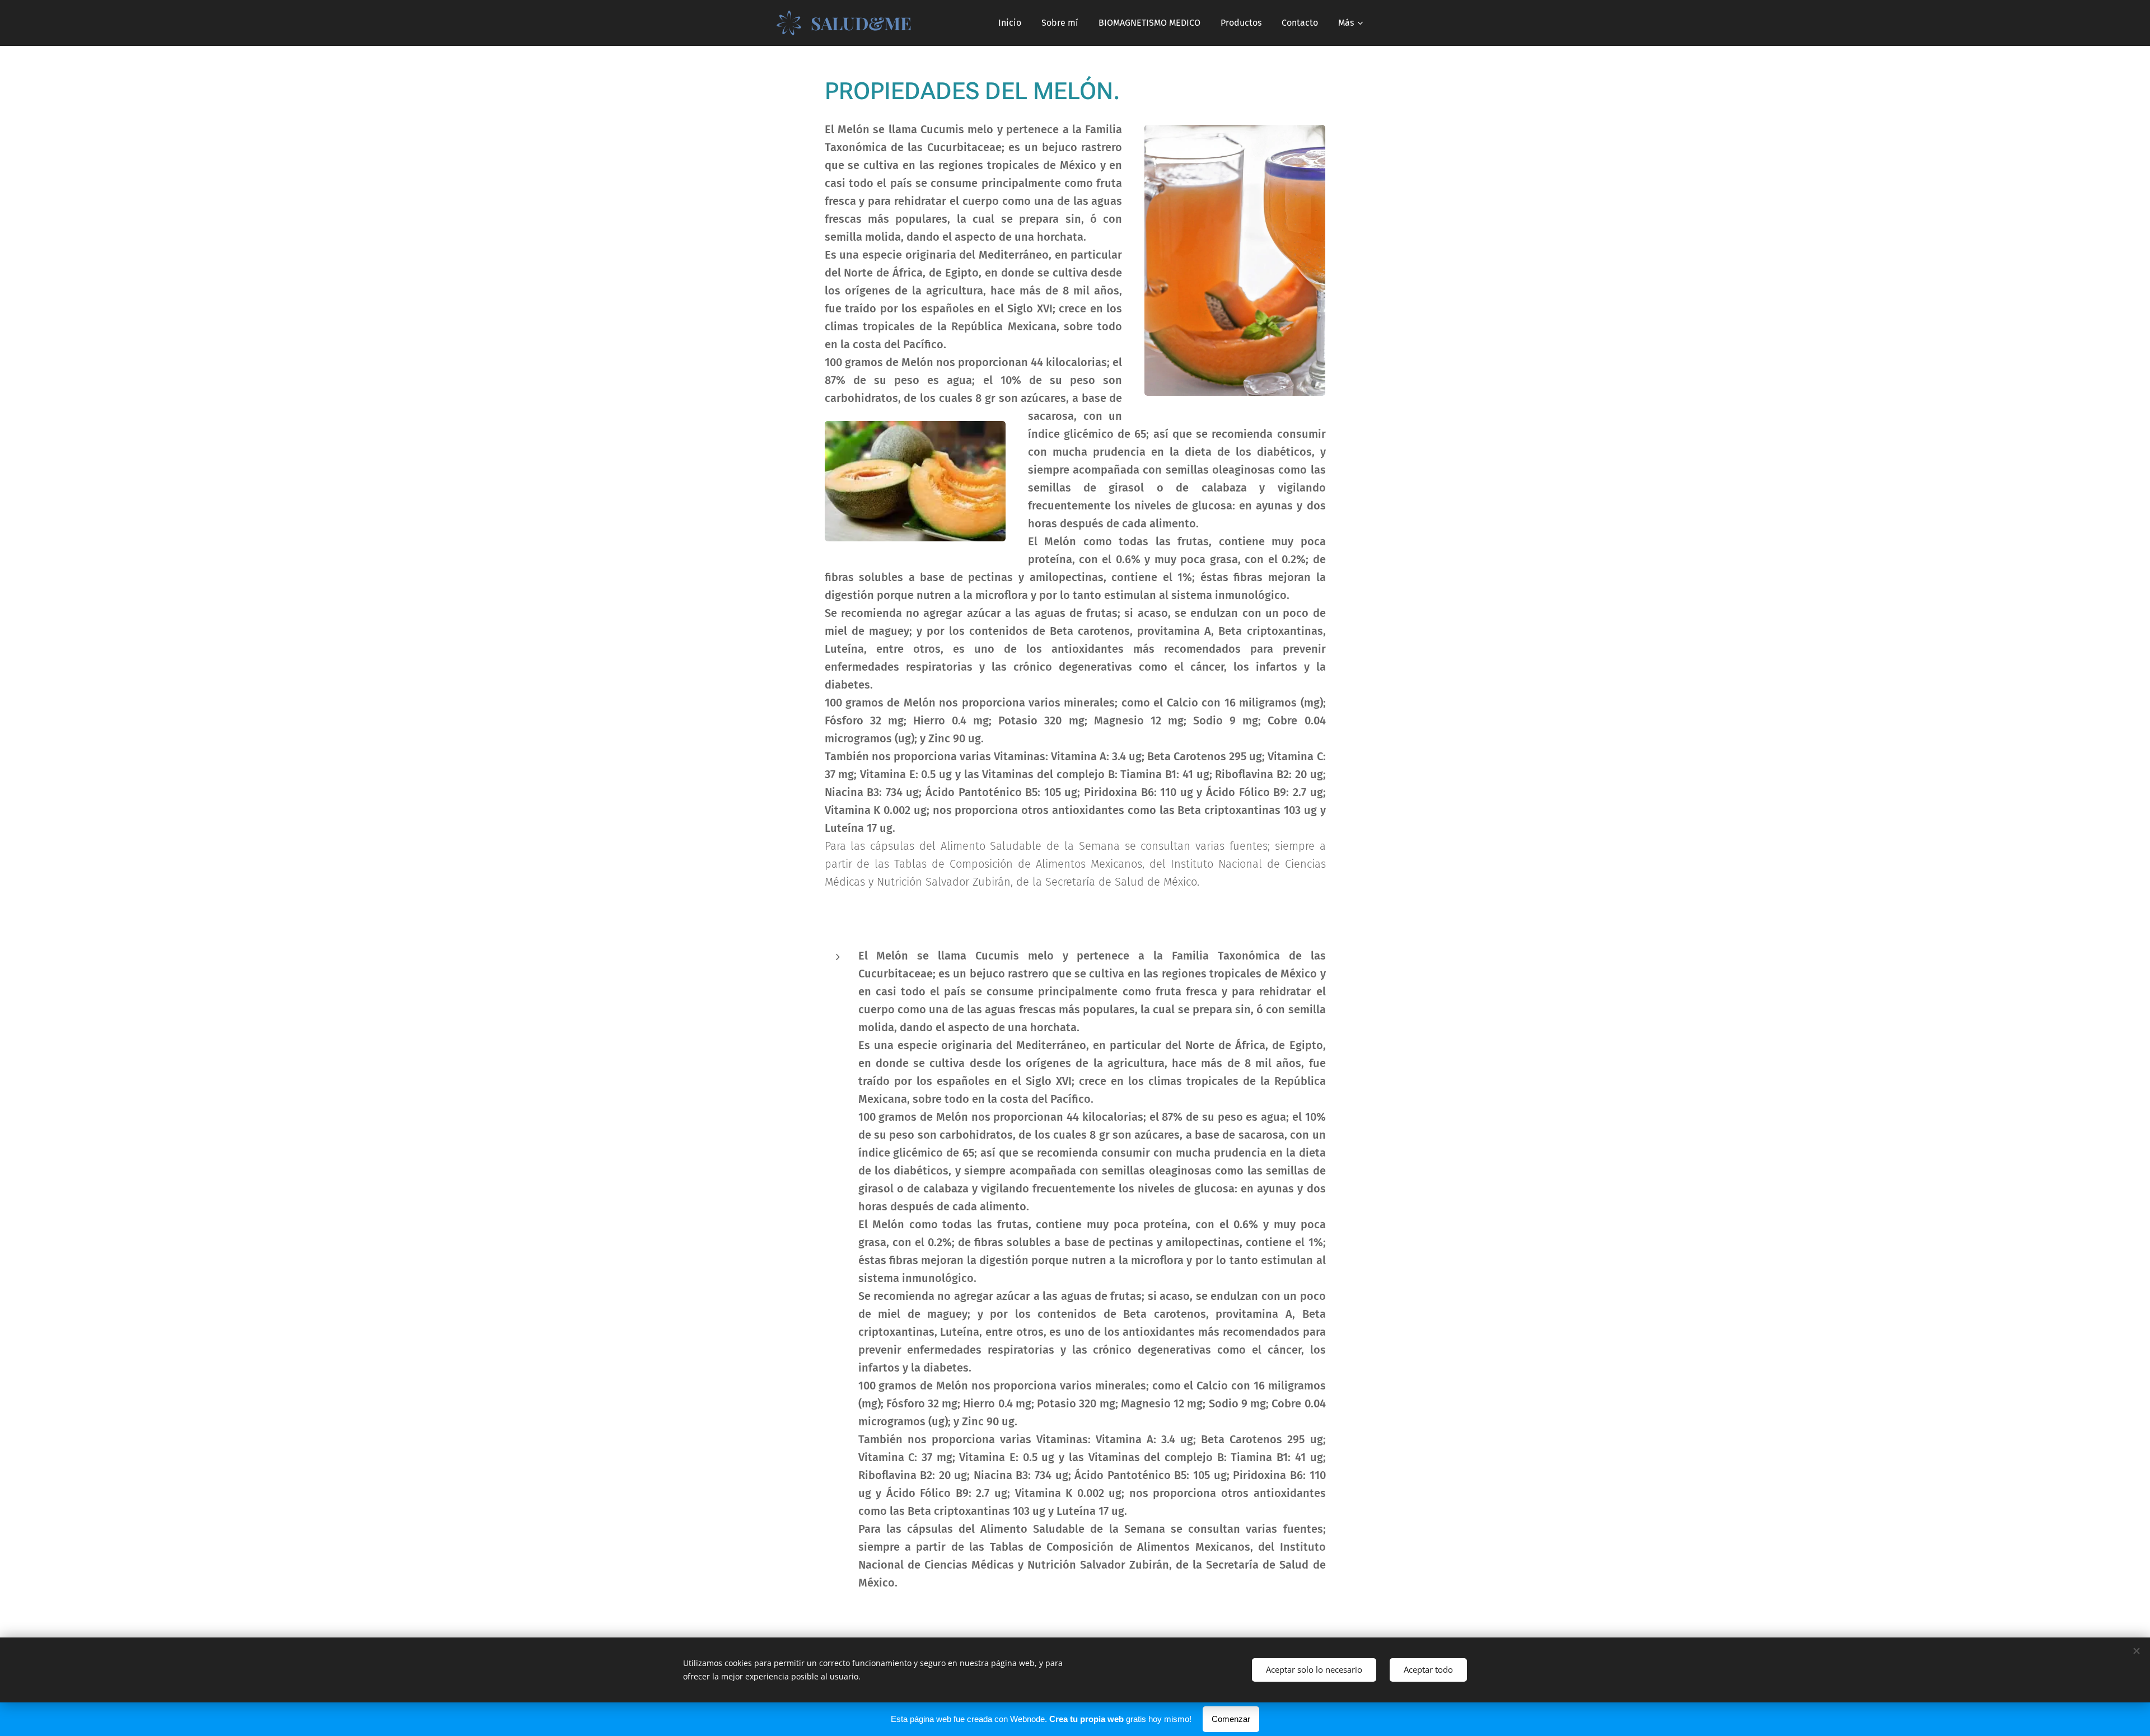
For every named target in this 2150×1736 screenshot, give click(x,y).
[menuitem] (1010, 23)
